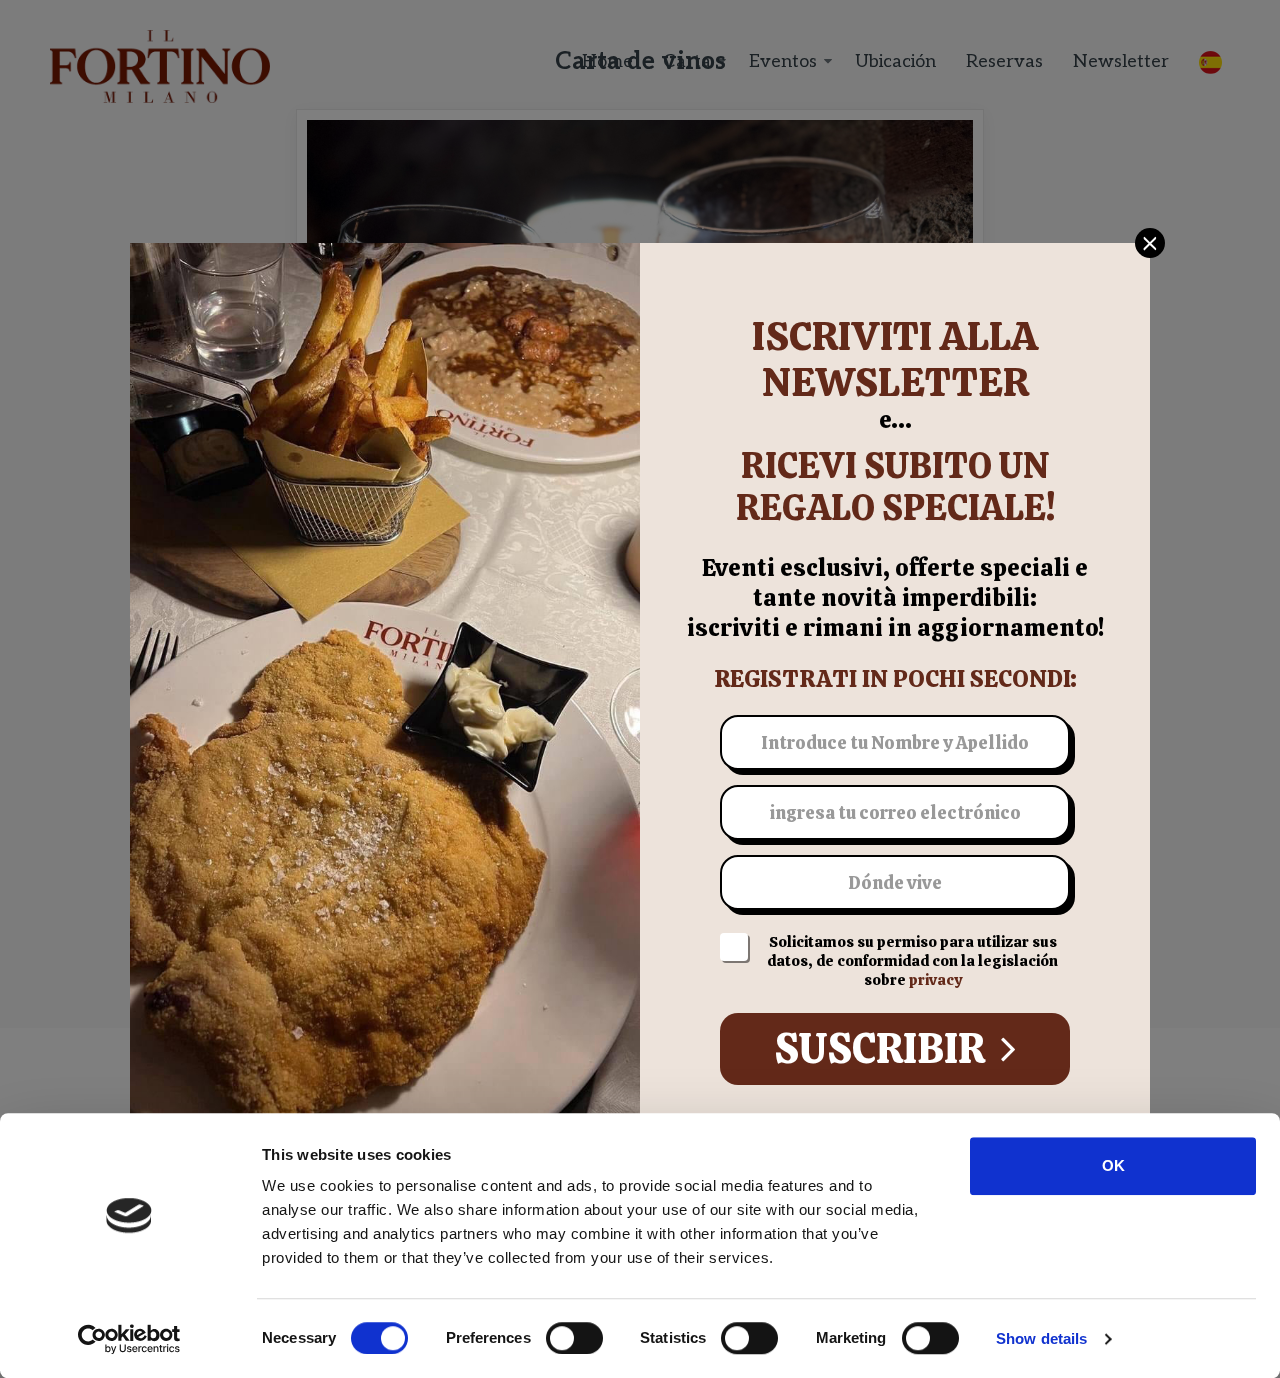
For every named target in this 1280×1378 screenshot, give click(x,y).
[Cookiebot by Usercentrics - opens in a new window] (129, 1339)
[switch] (574, 1338)
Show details (1041, 1338)
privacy (935, 980)
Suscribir (883, 1048)
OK (1113, 1165)
